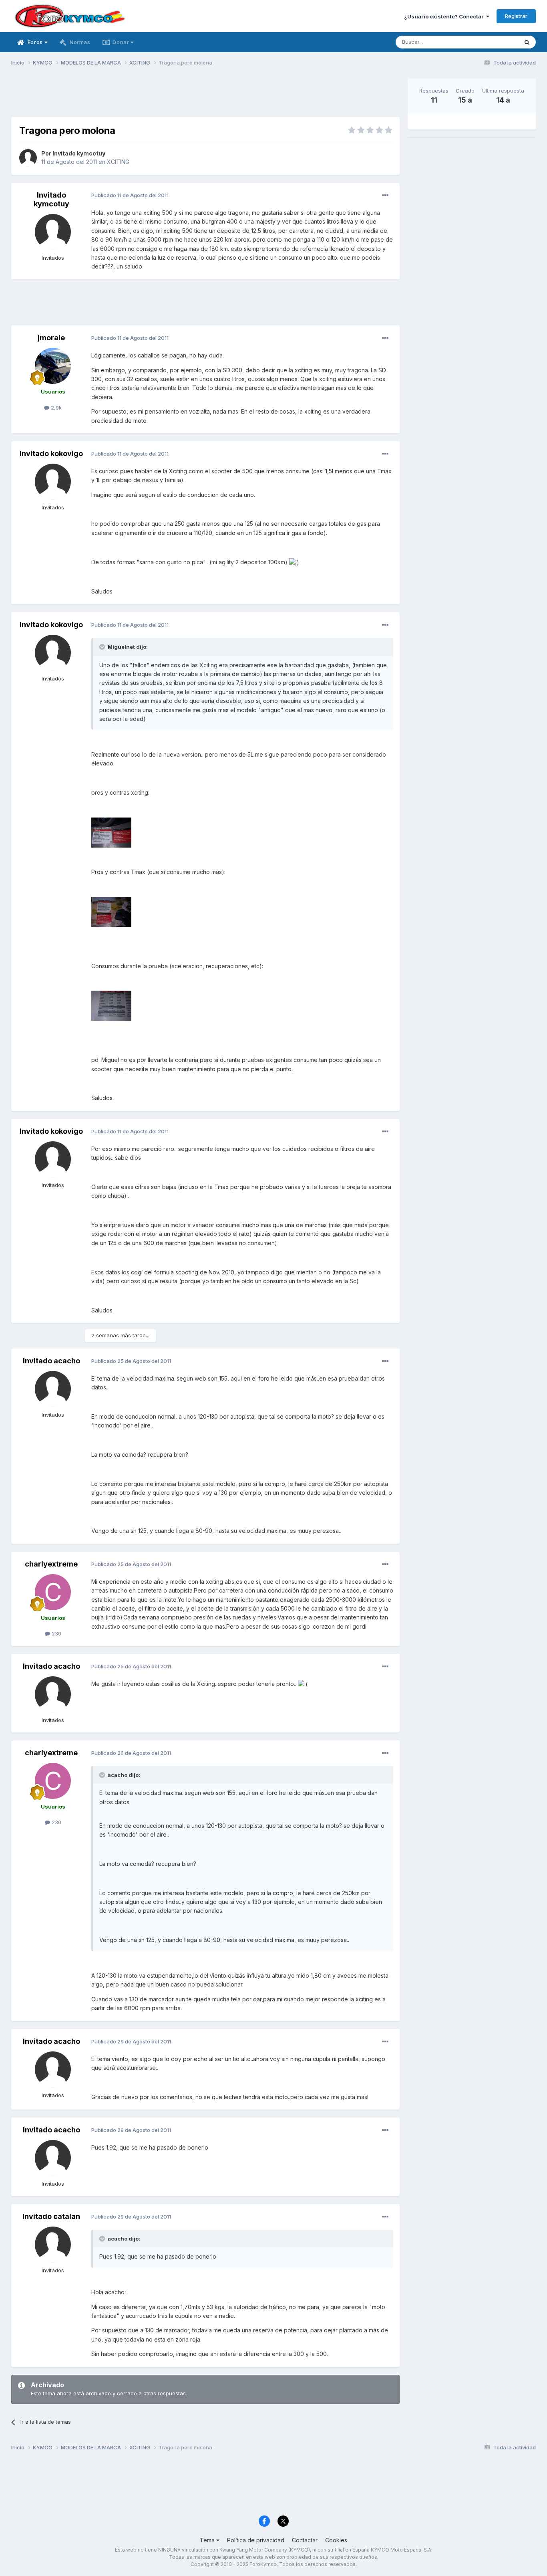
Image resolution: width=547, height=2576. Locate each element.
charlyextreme (51, 1564)
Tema (208, 2540)
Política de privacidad (256, 2540)
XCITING (118, 162)
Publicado (130, 195)
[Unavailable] (111, 832)
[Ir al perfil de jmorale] (53, 366)
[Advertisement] (205, 97)
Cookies (336, 2540)
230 (56, 1633)
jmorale (51, 338)
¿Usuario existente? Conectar (445, 16)
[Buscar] (527, 42)
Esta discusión (490, 42)
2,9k (55, 408)
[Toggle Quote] (103, 647)
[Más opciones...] (385, 196)
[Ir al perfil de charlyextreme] (53, 1592)
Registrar (516, 16)
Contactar (305, 2540)
